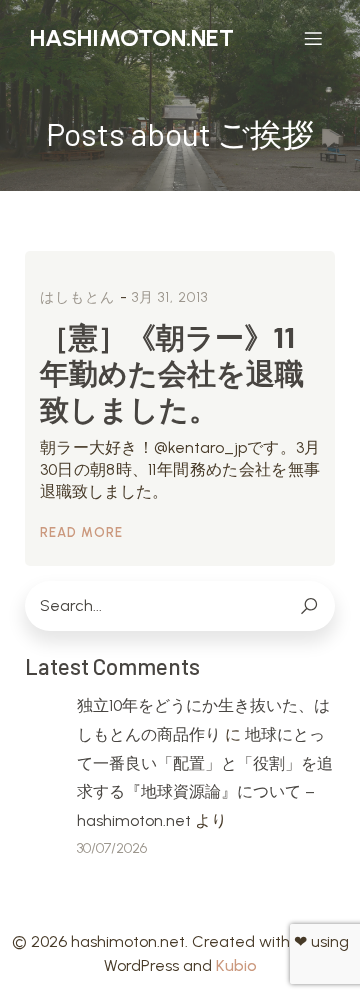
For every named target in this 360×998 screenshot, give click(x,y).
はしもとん (77, 297)
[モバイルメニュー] (313, 38)
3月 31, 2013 (170, 297)
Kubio (236, 965)
